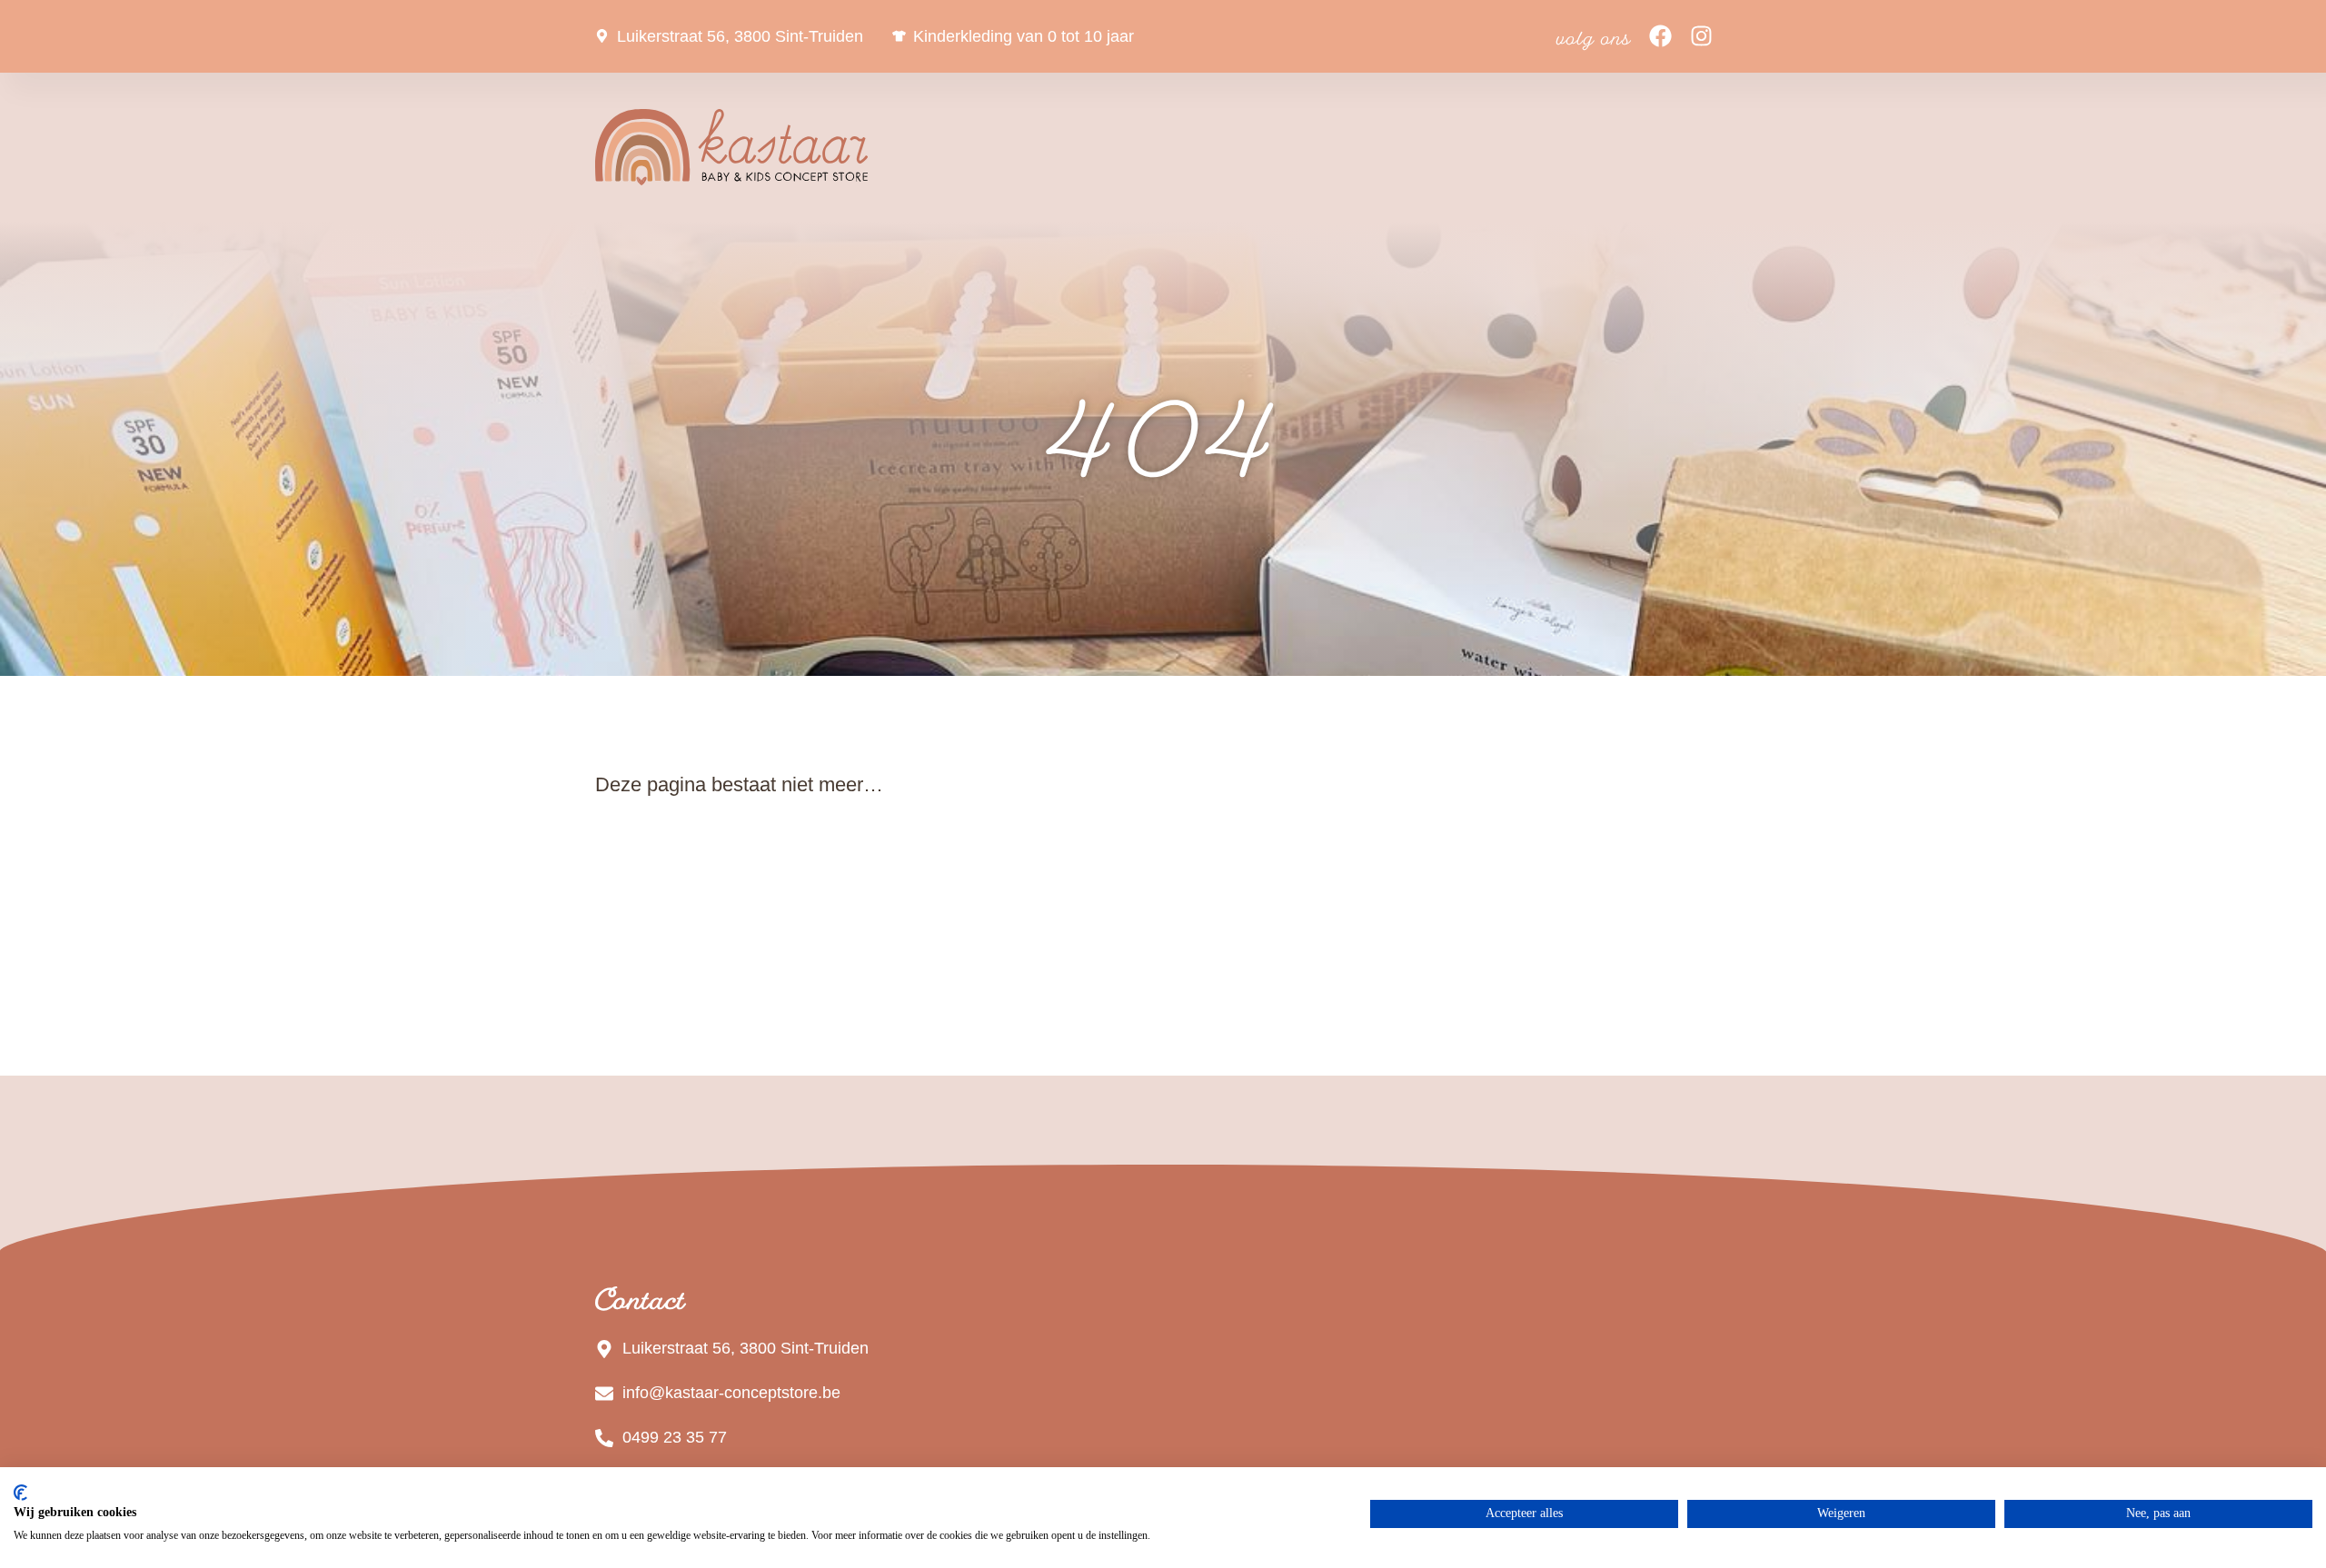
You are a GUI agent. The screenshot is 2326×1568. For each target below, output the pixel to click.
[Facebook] (1660, 36)
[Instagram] (1701, 36)
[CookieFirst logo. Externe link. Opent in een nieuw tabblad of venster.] (20, 1493)
